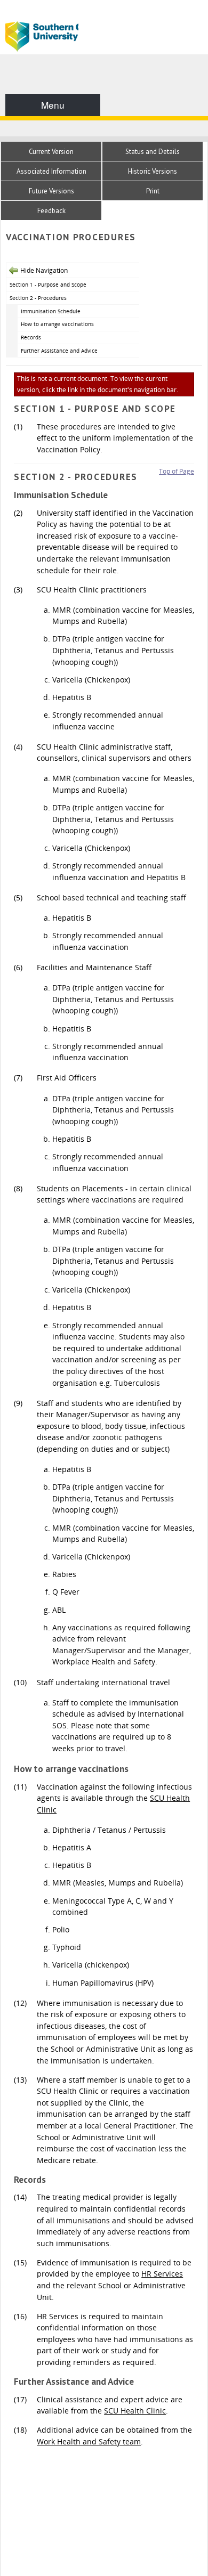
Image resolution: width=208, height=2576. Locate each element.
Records (31, 337)
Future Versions (51, 191)
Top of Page (177, 471)
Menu (53, 105)
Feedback (51, 211)
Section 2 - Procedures (38, 298)
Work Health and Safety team (89, 2441)
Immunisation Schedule (51, 311)
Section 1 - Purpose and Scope (48, 285)
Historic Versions (153, 171)
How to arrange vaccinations (57, 324)
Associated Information (51, 171)
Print (153, 191)
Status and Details (153, 152)
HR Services (162, 2274)
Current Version (51, 152)
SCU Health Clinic (135, 2411)
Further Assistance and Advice (59, 351)
